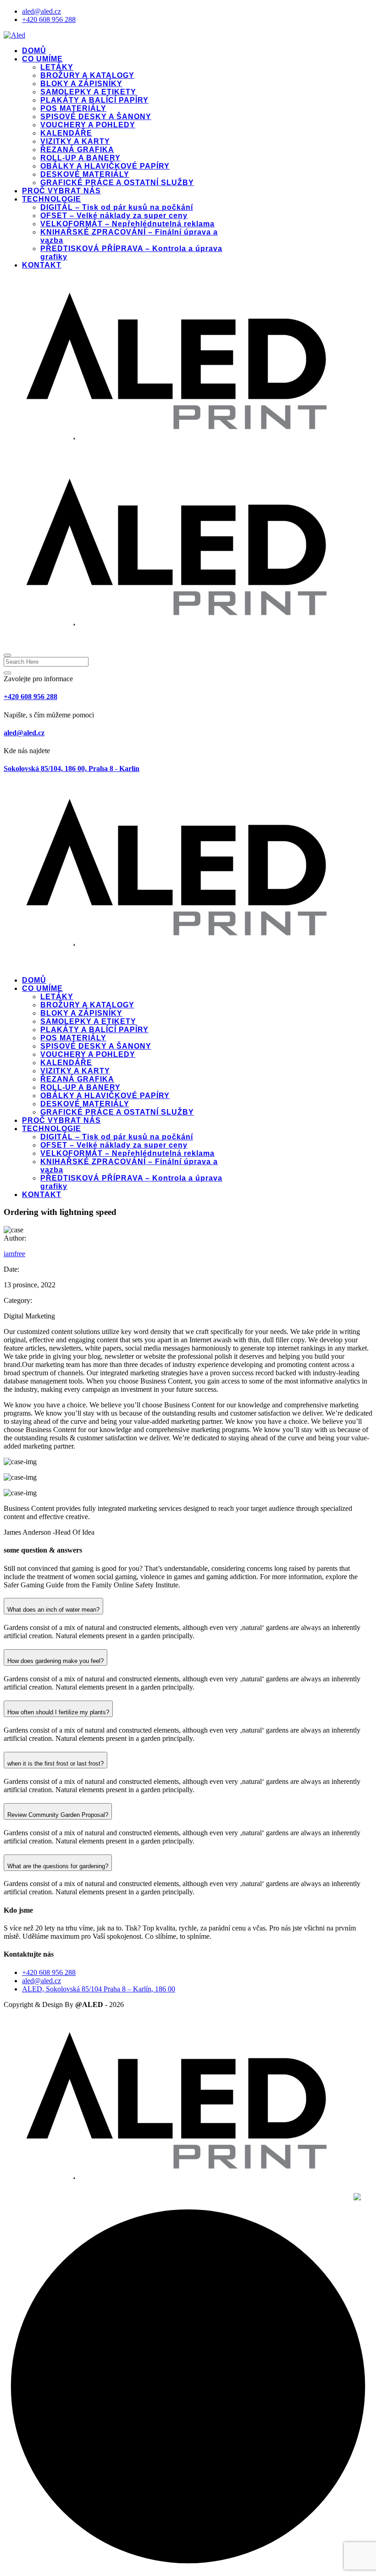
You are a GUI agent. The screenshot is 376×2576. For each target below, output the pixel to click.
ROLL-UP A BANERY (80, 158)
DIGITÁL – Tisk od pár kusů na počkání (117, 207)
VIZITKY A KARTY (75, 141)
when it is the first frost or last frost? (55, 1764)
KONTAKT (42, 265)
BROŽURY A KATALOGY (87, 75)
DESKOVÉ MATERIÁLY (85, 174)
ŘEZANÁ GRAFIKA (77, 150)
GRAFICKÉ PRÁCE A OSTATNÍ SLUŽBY (117, 183)
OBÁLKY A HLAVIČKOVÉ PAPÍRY (105, 166)
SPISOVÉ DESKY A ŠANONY (96, 117)
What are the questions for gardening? (58, 1866)
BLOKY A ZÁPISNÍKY (81, 84)
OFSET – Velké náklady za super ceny (114, 216)
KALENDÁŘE (66, 133)
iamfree (14, 1254)
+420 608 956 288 (49, 19)
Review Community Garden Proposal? (58, 1815)
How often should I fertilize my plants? (58, 1712)
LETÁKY (57, 67)
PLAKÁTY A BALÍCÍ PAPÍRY (94, 100)
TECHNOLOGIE (52, 199)
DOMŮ (34, 51)
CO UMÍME (42, 59)
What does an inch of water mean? (53, 1610)
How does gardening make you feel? (55, 1661)
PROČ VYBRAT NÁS (61, 191)
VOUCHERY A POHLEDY (88, 125)
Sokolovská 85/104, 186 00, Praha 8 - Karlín (72, 768)
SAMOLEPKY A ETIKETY (88, 92)
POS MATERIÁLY (73, 108)
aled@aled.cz (41, 11)
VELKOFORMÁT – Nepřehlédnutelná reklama (127, 224)
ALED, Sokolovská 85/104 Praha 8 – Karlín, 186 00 (99, 1989)
